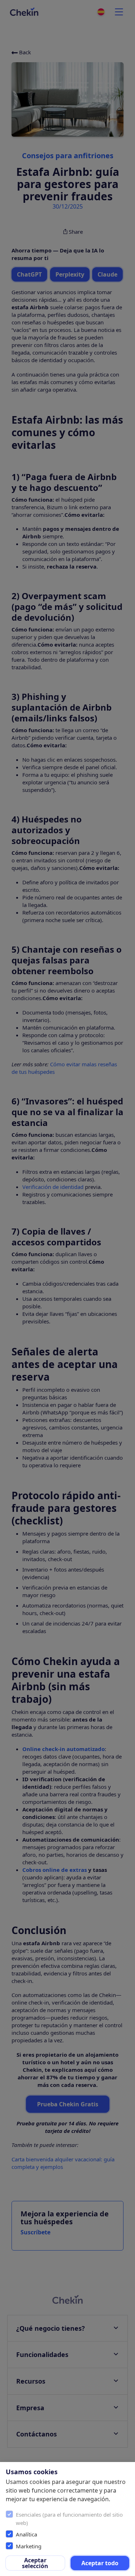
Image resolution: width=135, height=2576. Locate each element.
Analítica (26, 2534)
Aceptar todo (100, 2563)
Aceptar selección (35, 2563)
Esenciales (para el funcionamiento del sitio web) (69, 2519)
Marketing (29, 2546)
